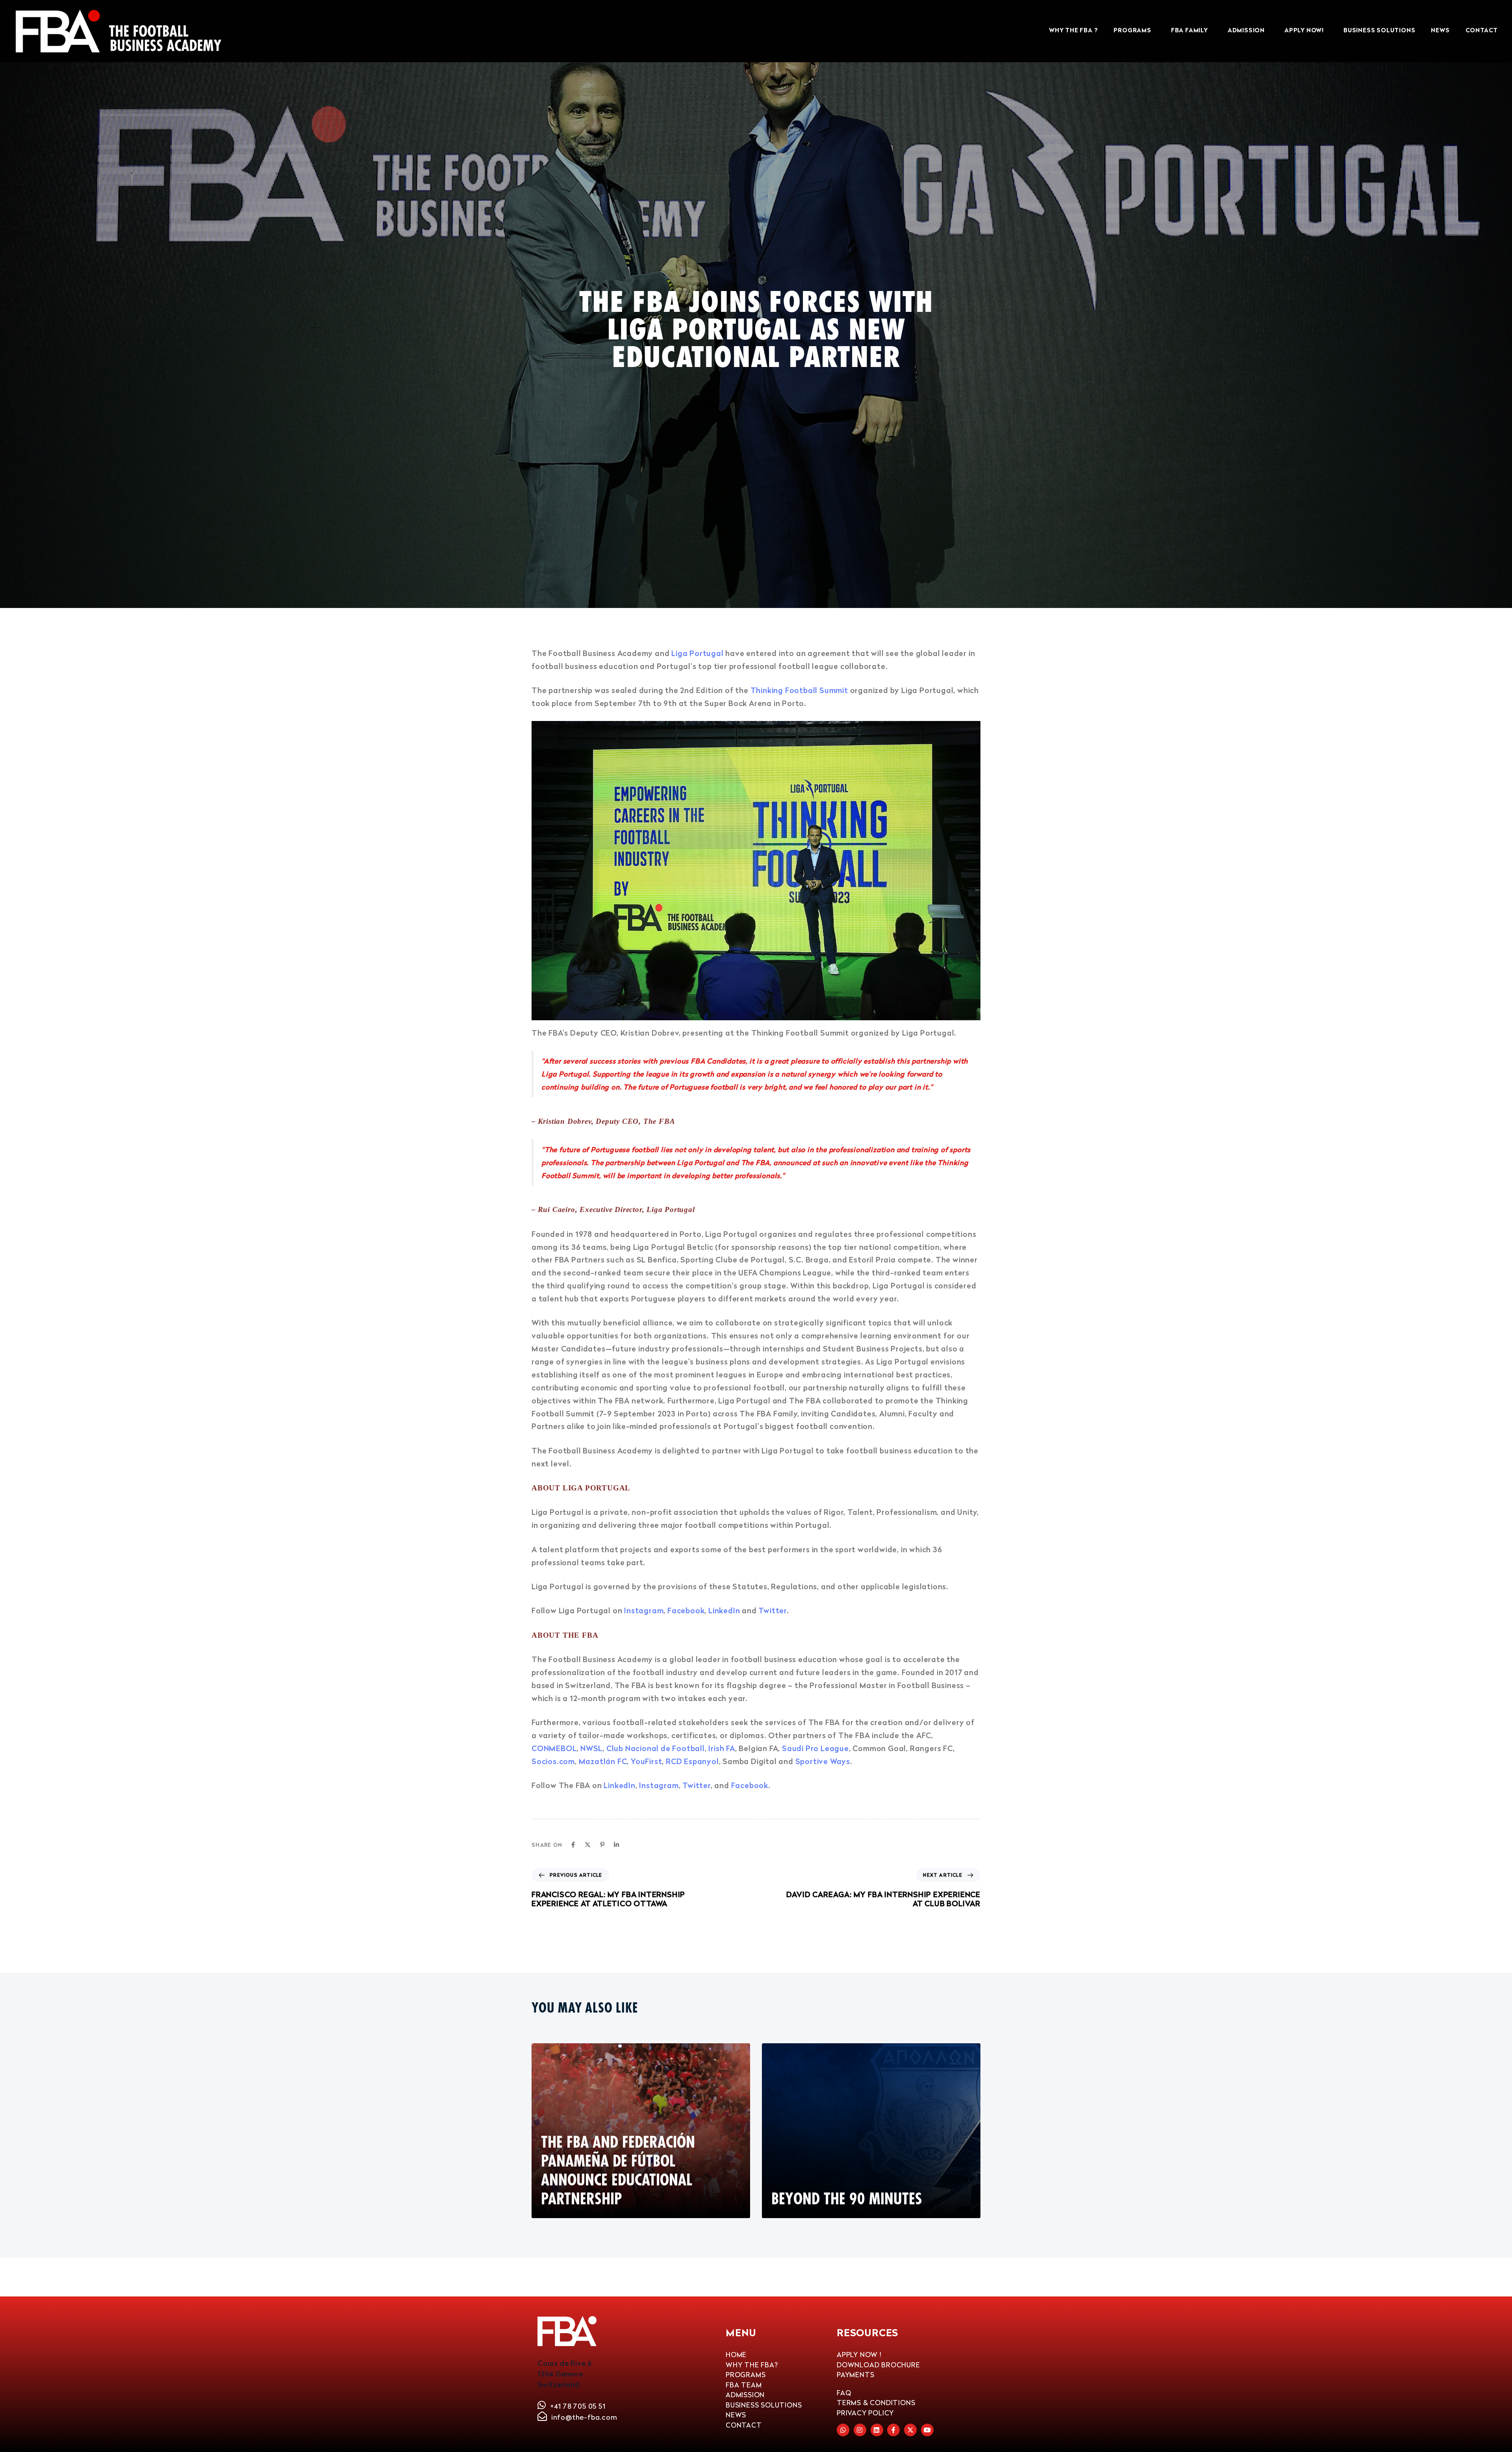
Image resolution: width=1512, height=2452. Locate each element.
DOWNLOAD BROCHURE (878, 2365)
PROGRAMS (1132, 31)
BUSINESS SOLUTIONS (1379, 31)
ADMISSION (1246, 31)
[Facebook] (573, 1845)
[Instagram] (860, 2430)
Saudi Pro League (815, 1748)
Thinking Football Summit (799, 690)
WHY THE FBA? (752, 2365)
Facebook (686, 1610)
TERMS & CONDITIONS (876, 2403)
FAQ (844, 2393)
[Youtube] (927, 2430)
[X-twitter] (910, 2430)
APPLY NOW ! (859, 2355)
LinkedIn (724, 1610)
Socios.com (553, 1761)
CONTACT (1482, 31)
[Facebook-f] (893, 2430)
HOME (736, 2355)
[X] (588, 1845)
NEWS (1440, 31)
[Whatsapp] (843, 2430)
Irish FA (722, 1748)
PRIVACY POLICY (865, 2413)
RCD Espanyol (692, 1761)
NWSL (591, 1748)
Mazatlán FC (603, 1761)
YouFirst (646, 1761)
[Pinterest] (602, 1845)
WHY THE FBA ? (1073, 31)
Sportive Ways (823, 1761)
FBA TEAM (744, 2385)
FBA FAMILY (1190, 31)
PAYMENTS (855, 2375)
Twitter (773, 1610)
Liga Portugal (697, 653)
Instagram (644, 1610)
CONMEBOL (554, 1748)
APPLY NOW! (1304, 31)
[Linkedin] (616, 1845)
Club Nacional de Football (656, 1748)
